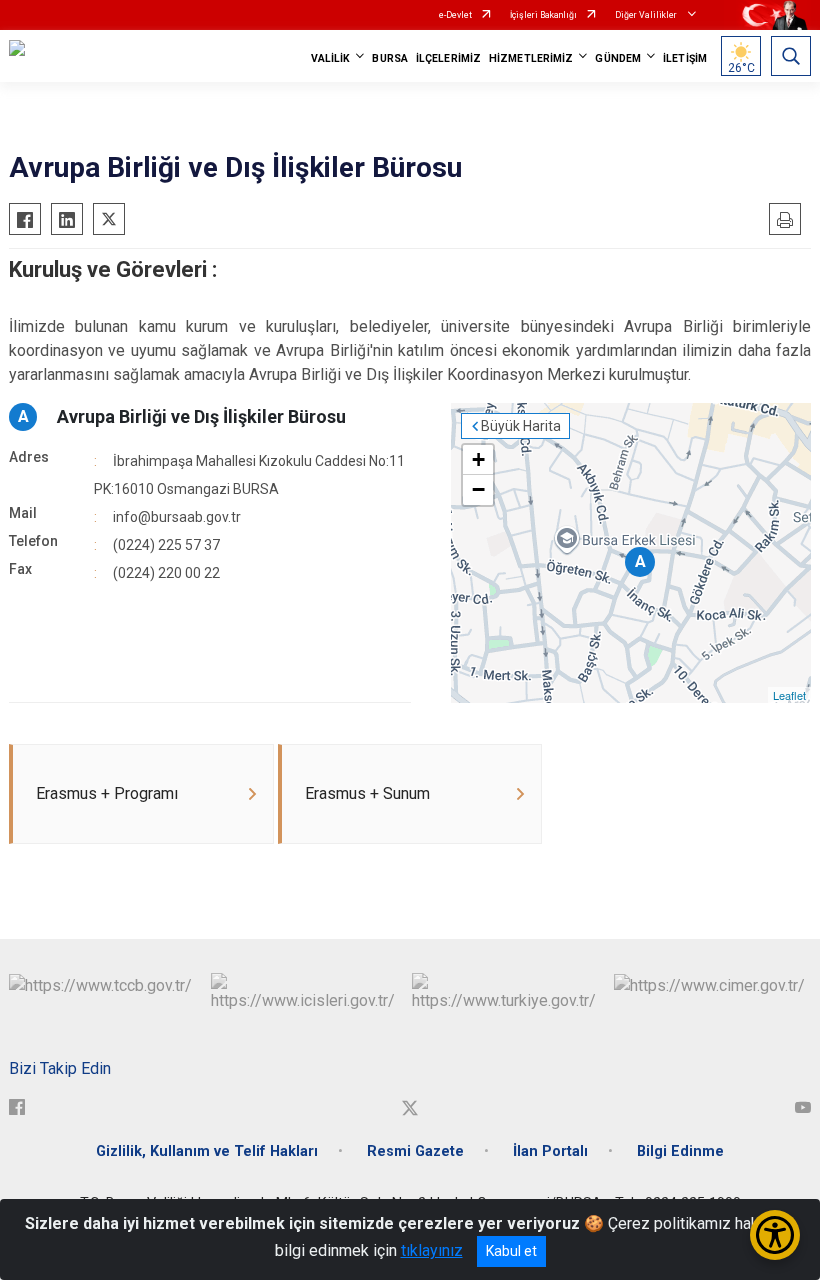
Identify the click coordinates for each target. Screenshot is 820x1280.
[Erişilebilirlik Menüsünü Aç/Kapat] (775, 1235)
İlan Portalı (550, 1151)
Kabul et (511, 1251)
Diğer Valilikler (647, 15)
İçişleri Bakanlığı (543, 15)
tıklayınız (432, 1250)
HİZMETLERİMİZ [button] (531, 58)
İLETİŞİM (685, 58)
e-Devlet (455, 15)
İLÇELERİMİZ (448, 58)
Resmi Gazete (415, 1151)
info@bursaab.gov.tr (177, 517)
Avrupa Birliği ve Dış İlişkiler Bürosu (201, 416)
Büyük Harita (521, 426)
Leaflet (789, 695)
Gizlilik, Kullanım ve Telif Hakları (207, 1151)
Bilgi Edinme (680, 1151)
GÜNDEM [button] (618, 58)
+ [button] (478, 459)
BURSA (390, 58)
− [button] (478, 489)
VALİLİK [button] (331, 58)
